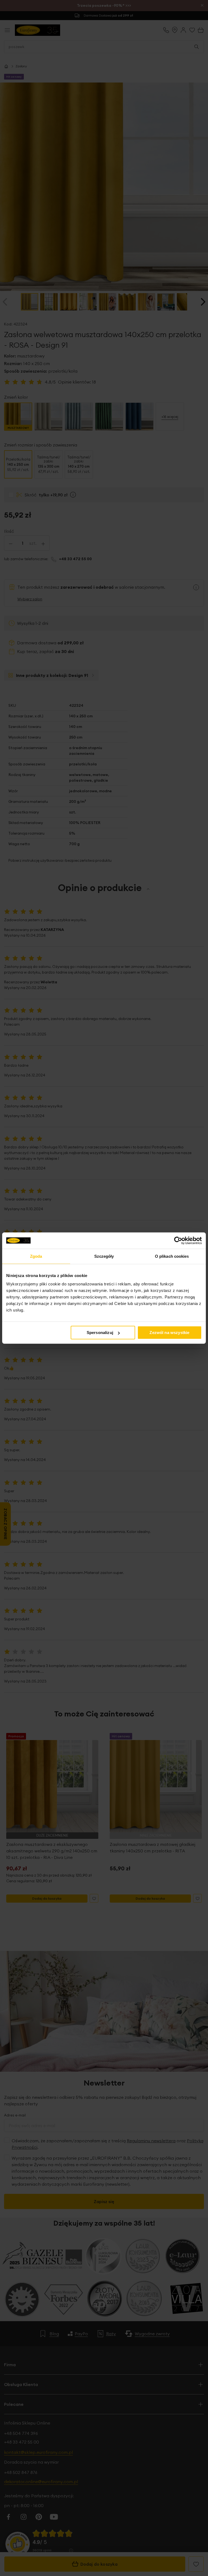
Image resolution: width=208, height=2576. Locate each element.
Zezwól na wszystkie (169, 1333)
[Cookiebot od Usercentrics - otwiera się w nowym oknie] (178, 1240)
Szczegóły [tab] (104, 1256)
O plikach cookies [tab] (172, 1256)
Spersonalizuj (100, 1333)
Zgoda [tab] (36, 1256)
